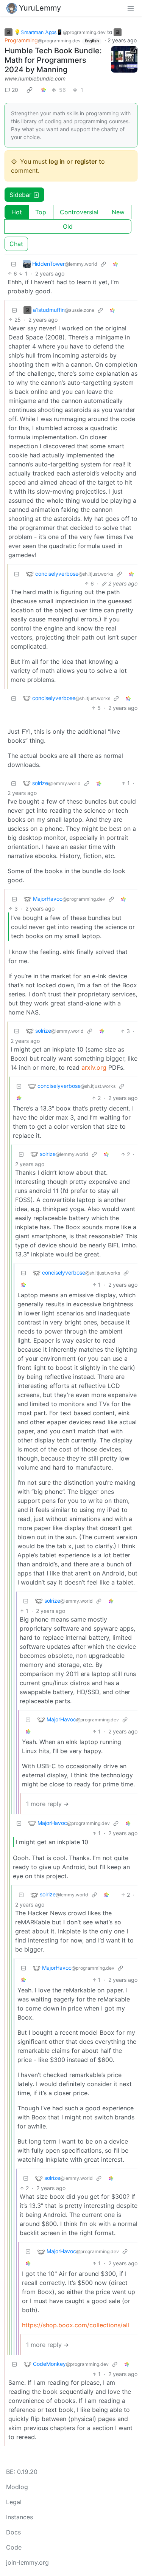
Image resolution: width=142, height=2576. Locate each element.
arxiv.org (94, 1067)
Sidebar (20, 195)
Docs (13, 2532)
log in (57, 161)
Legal (14, 2502)
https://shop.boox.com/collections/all (76, 2325)
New (118, 212)
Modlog (17, 2487)
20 (15, 90)
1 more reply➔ (47, 1804)
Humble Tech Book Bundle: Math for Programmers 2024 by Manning (53, 60)
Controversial (79, 212)
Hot (17, 212)
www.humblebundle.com (35, 78)
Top (41, 212)
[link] (30, 90)
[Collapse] (14, 264)
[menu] (131, 8)
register (86, 161)
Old (68, 226)
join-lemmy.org (27, 2562)
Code (14, 2547)
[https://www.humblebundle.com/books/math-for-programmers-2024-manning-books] (124, 59)
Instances (20, 2517)
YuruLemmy (40, 8)
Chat (16, 244)
